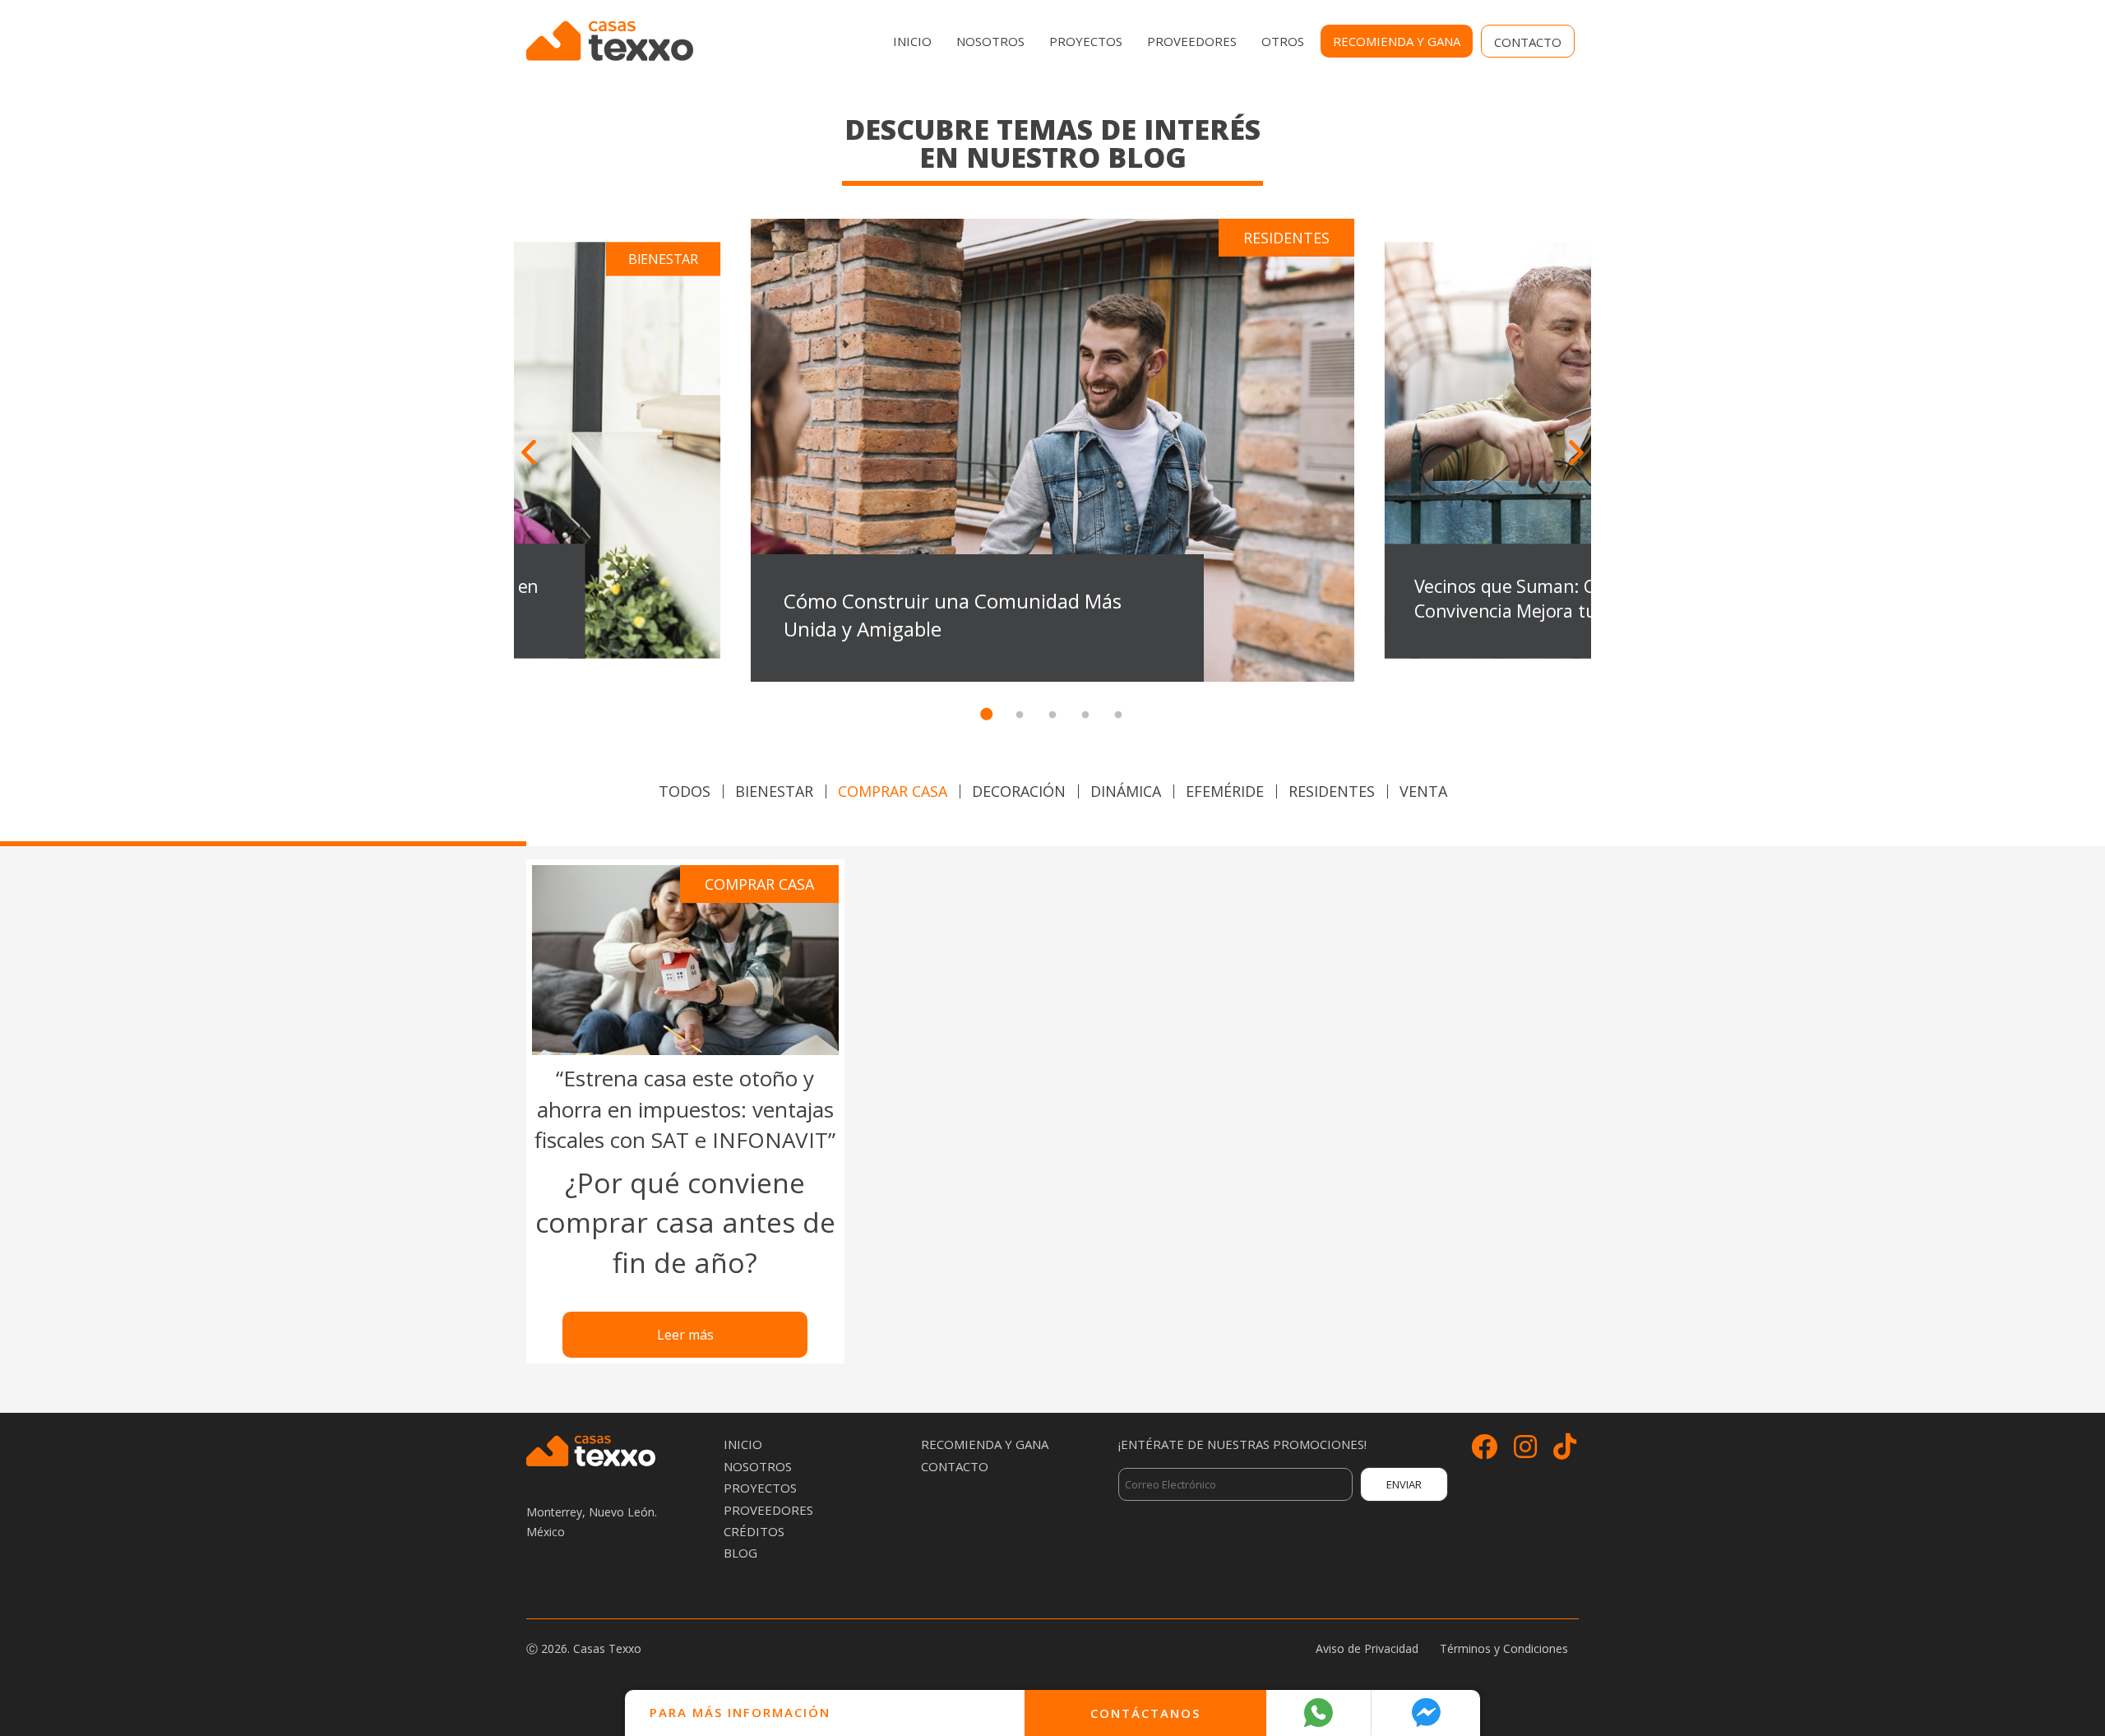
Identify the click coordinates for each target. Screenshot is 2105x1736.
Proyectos (1086, 41)
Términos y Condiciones (1504, 1648)
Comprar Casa (893, 791)
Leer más (685, 1335)
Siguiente (1577, 453)
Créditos (754, 1531)
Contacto (1528, 42)
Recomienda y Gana (1397, 41)
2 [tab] (1020, 715)
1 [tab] (987, 715)
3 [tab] (1052, 715)
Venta (1423, 791)
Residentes (1332, 791)
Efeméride (1225, 791)
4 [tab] (1085, 715)
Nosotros (990, 41)
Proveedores (1192, 41)
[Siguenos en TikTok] (1565, 1451)
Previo (528, 453)
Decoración (1019, 791)
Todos (685, 791)
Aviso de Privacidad (1367, 1648)
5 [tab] (1118, 715)
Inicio (912, 41)
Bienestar (774, 791)
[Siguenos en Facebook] (1484, 1451)
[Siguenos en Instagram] (1525, 1451)
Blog (740, 1553)
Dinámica (1126, 791)
